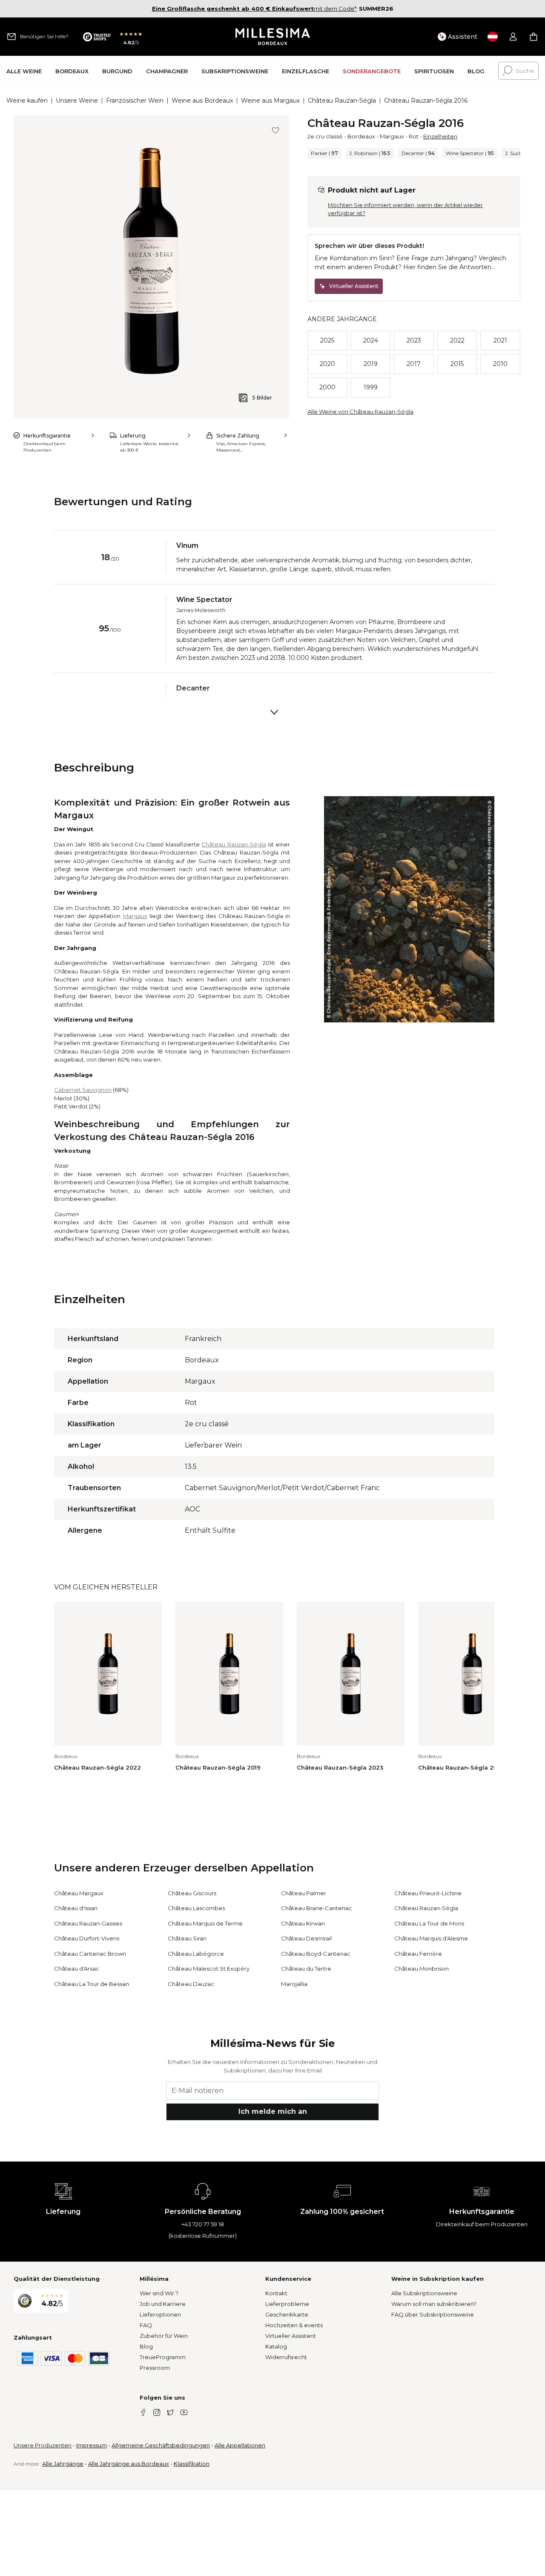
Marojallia (294, 1984)
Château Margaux (79, 1893)
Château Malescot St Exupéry (209, 1969)
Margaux (392, 136)
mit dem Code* (254, 9)
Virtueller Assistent (291, 2336)
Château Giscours (192, 1893)
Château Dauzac (191, 1984)
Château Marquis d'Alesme (431, 1938)
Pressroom (155, 2368)
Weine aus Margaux (270, 101)
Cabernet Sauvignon (83, 1090)
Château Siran (187, 1938)
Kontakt (276, 2293)
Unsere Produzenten (43, 2445)
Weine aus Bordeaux (202, 101)
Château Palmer (304, 1893)
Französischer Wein (135, 101)
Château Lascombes (196, 1908)
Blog (146, 2346)
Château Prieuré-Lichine (428, 1893)
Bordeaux (361, 136)
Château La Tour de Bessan (92, 1984)
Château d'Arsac (77, 1969)
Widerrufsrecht (286, 2357)
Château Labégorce (196, 1954)
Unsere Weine (77, 101)
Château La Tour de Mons (429, 1923)
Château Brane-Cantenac (317, 1908)
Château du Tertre (306, 1969)
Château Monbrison (422, 1969)
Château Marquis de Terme (205, 1923)
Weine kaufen (27, 101)
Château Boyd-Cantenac (316, 1954)
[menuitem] (24, 71)
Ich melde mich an (273, 2111)
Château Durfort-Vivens (87, 1938)
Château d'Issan (76, 1908)
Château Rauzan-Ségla (342, 101)
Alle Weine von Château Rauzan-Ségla (360, 412)
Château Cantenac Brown (90, 1954)
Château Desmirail (306, 1938)
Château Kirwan (303, 1923)
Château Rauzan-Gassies (88, 1923)
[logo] (273, 37)
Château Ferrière (418, 1954)
